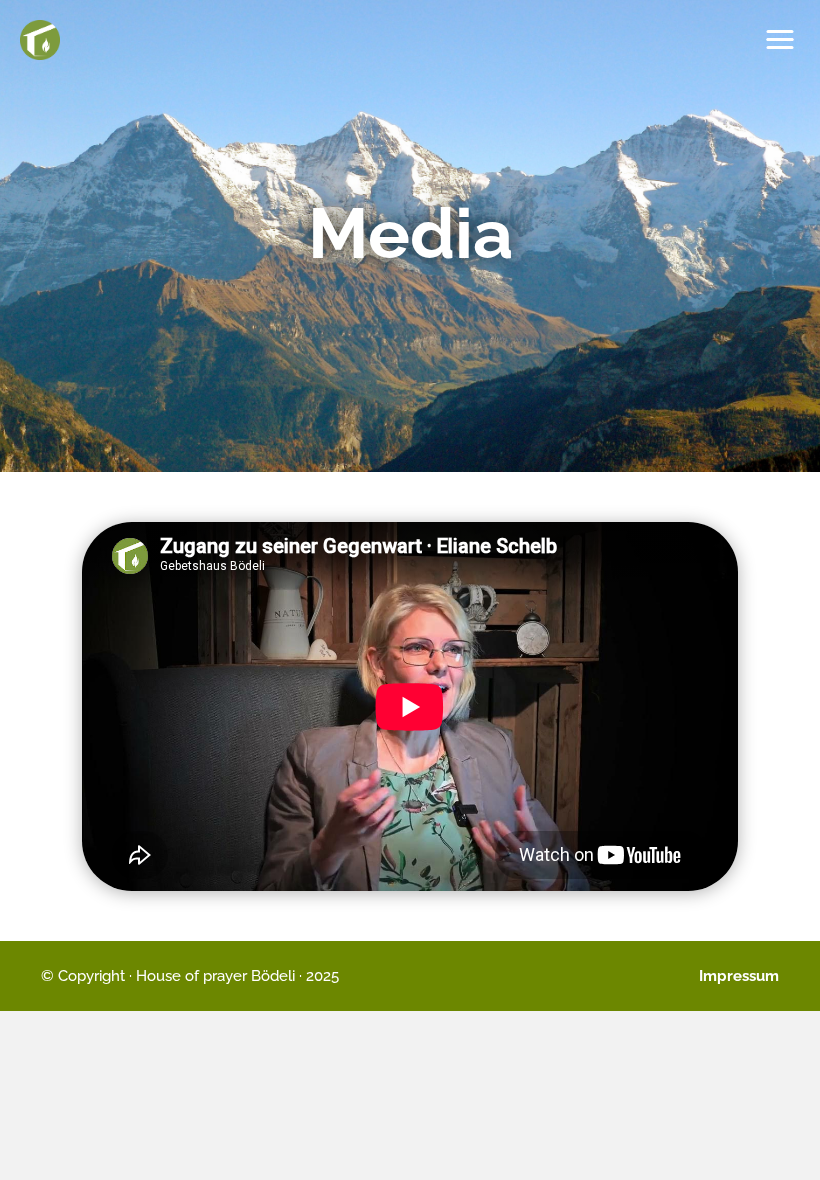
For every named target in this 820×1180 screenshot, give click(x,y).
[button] (780, 40)
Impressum (739, 976)
